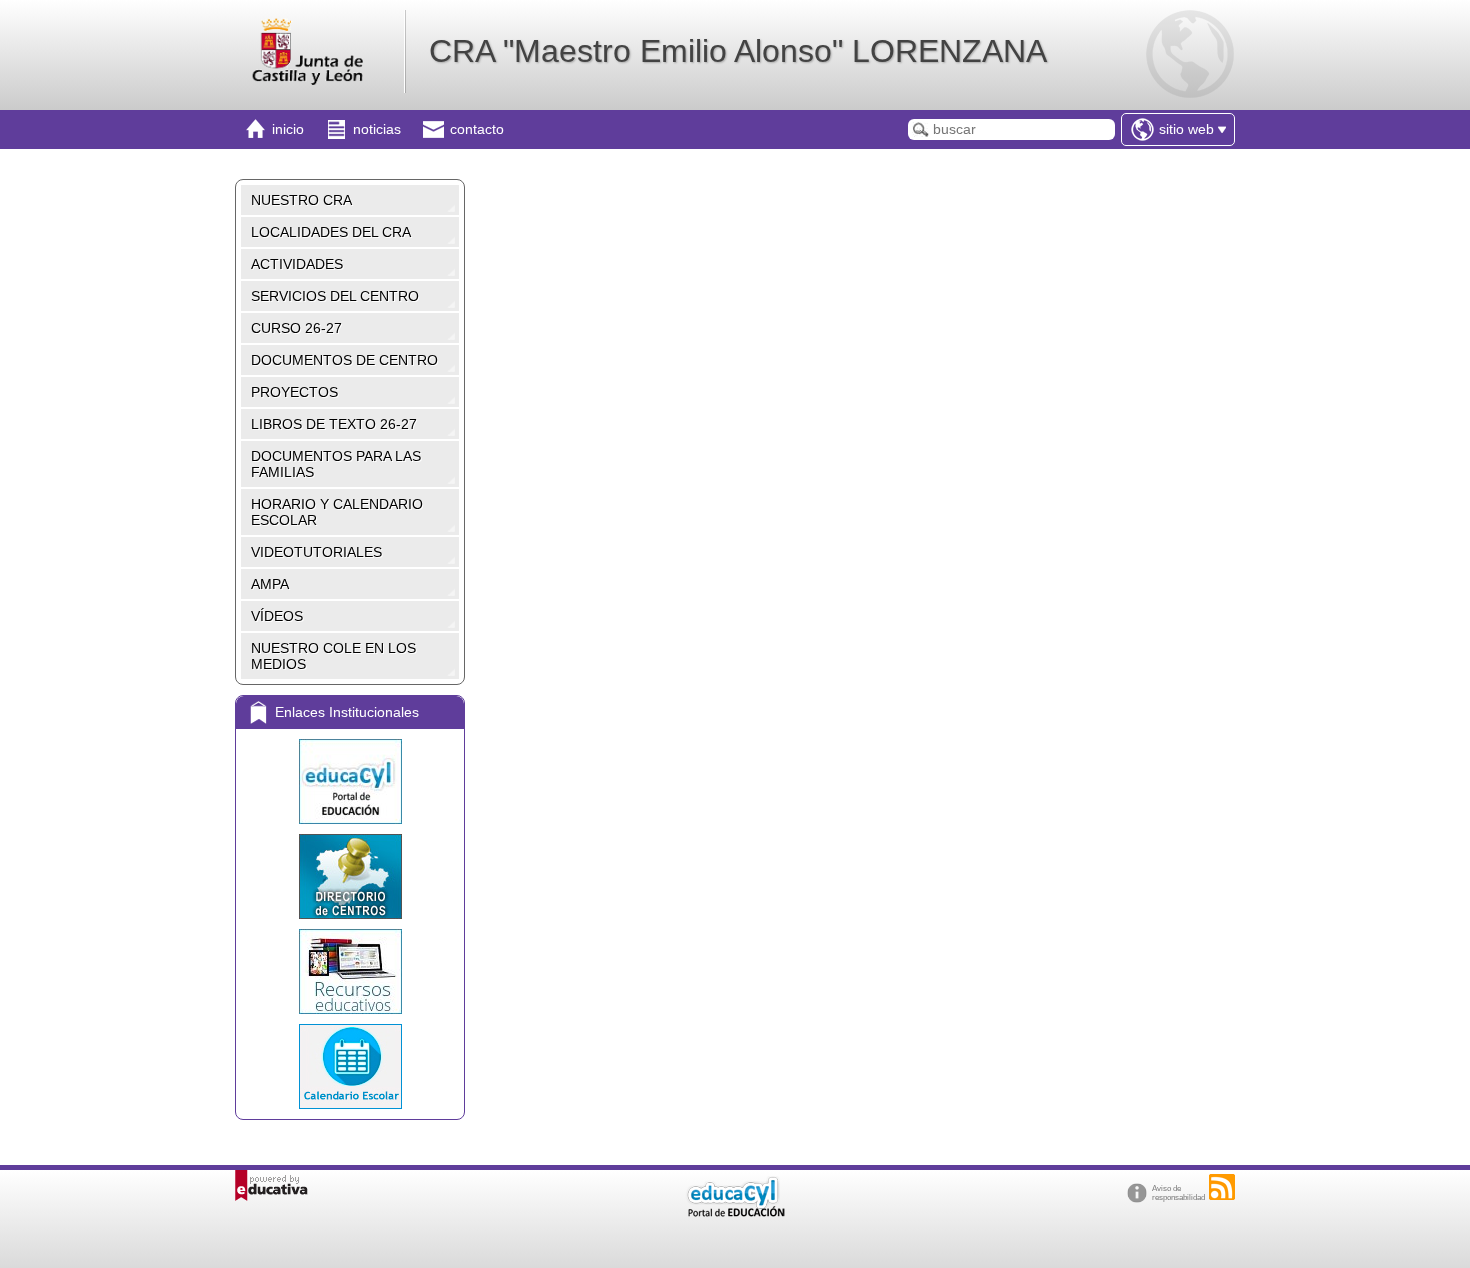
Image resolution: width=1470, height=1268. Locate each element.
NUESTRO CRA (301, 200)
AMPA (270, 584)
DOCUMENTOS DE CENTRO (344, 360)
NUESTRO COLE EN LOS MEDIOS (333, 656)
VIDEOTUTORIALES (316, 552)
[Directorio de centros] (350, 876)
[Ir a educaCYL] (735, 1212)
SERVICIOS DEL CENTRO (335, 296)
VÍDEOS (277, 616)
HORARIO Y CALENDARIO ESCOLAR (337, 512)
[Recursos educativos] (350, 971)
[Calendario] (350, 1066)
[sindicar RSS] (1222, 1187)
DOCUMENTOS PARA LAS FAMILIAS (336, 464)
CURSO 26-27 (296, 328)
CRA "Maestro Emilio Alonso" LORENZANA (738, 51)
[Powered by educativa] (271, 1185)
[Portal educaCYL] (350, 781)
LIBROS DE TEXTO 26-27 (334, 424)
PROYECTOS (294, 392)
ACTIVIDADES (297, 264)
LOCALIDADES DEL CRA (331, 232)
